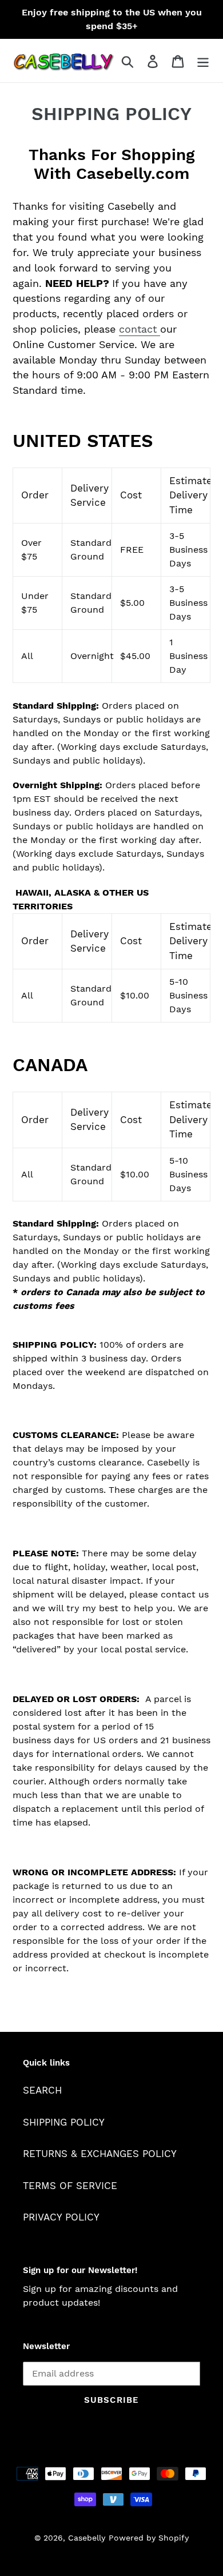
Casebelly (87, 2538)
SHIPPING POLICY (64, 2122)
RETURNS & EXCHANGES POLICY (100, 2154)
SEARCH (42, 2090)
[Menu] (203, 61)
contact (138, 329)
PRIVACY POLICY (61, 2217)
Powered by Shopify (149, 2538)
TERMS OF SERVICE (70, 2186)
